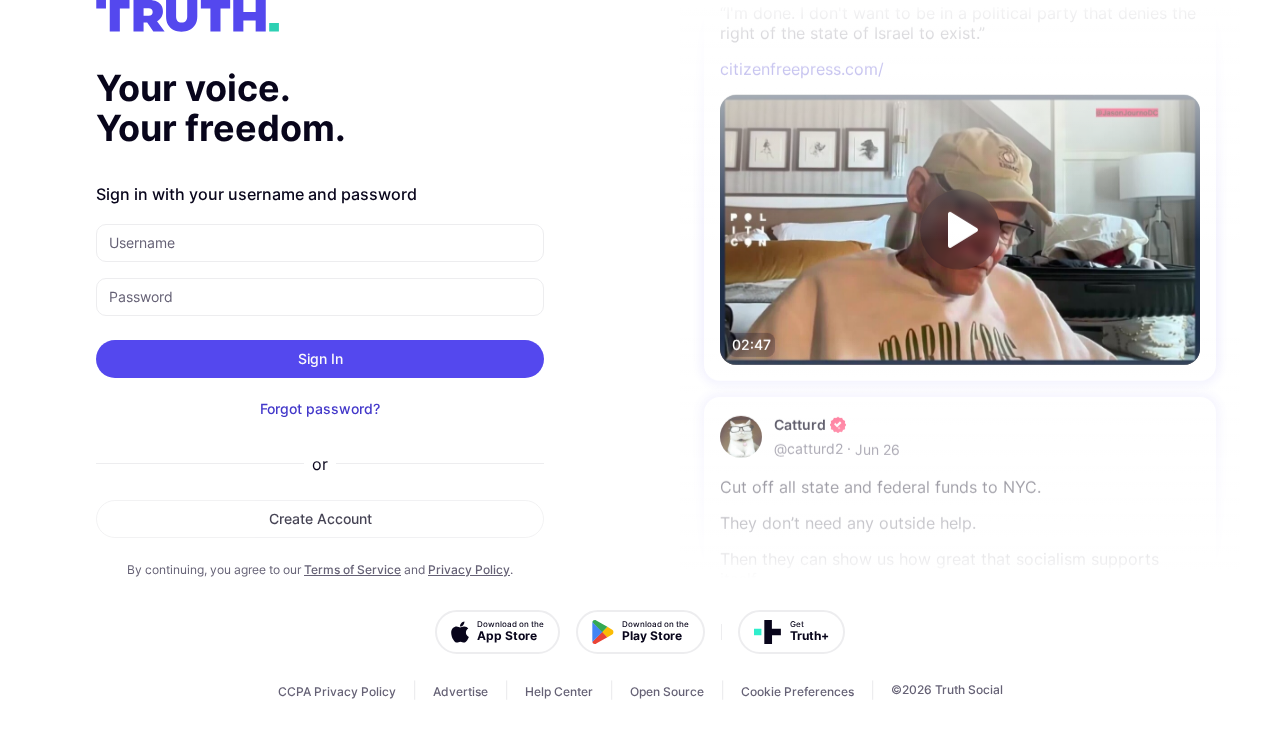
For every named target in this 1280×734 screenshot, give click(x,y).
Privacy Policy (469, 569)
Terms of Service (352, 569)
